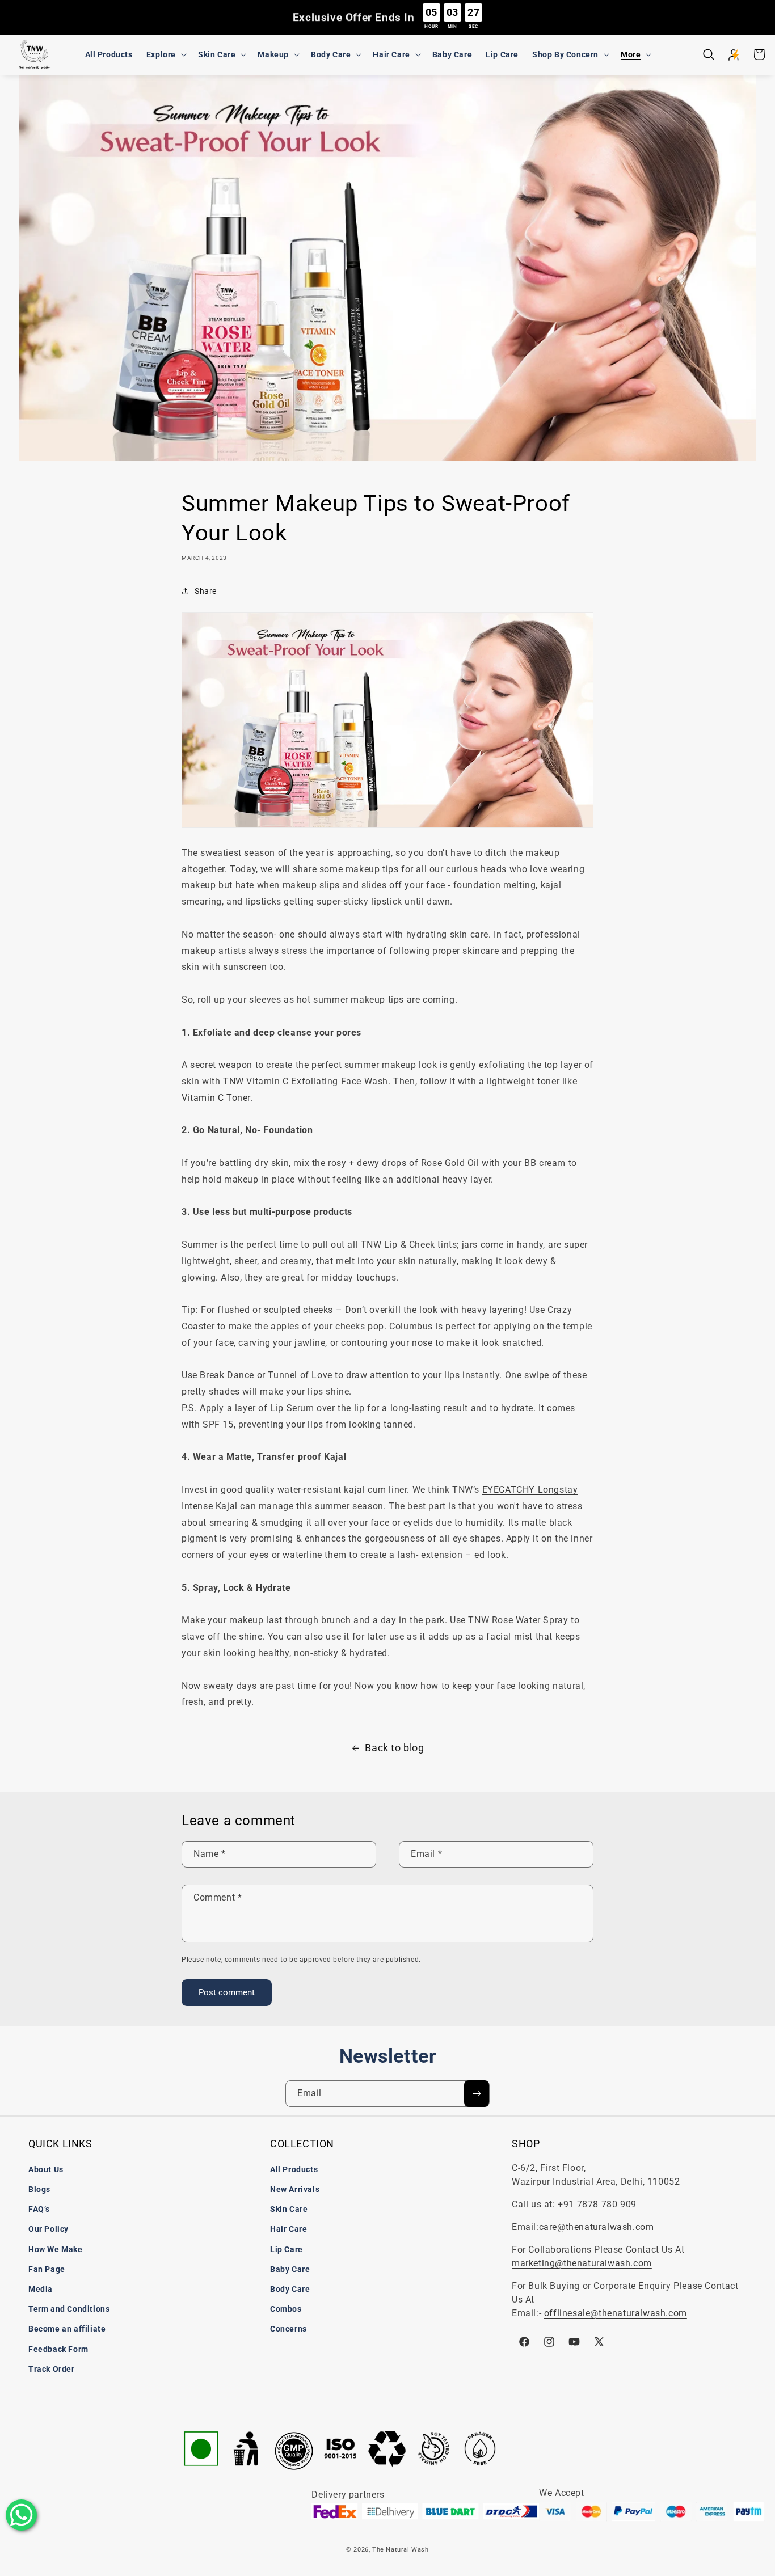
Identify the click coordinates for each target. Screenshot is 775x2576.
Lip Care (287, 2249)
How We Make (56, 2249)
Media (41, 2289)
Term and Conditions (69, 2309)
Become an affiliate (67, 2329)
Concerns (288, 2329)
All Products (294, 2169)
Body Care (290, 2289)
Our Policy (49, 2229)
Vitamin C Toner (216, 1098)
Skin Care (289, 2209)
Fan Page (47, 2269)
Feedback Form (58, 2349)
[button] (165, 54)
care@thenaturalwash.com (597, 2227)
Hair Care (288, 2229)
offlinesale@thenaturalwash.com (616, 2313)
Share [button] (206, 591)
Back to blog (394, 1748)
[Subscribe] (477, 2094)
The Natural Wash (401, 2550)
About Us (46, 2169)
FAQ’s (39, 2209)
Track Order (52, 2369)
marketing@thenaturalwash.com (582, 2263)
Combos (286, 2309)
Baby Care (290, 2269)
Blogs (39, 2189)
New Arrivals (295, 2189)
